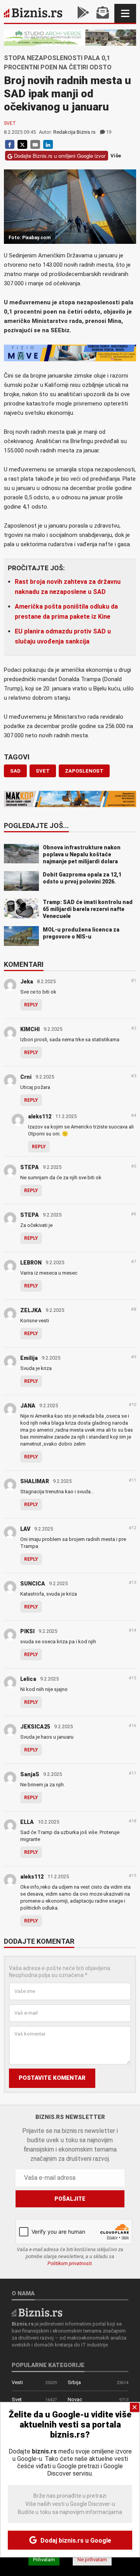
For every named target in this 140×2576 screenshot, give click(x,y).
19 (108, 132)
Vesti (17, 2382)
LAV (25, 1529)
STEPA (30, 1167)
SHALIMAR (35, 1481)
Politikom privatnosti (70, 2263)
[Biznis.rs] (37, 2312)
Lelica (28, 1679)
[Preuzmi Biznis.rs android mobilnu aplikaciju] (83, 13)
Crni (26, 1077)
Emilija (29, 1358)
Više (116, 156)
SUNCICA (33, 1584)
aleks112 (40, 1116)
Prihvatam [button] (44, 2560)
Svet (10, 123)
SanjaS (30, 1774)
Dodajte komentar (39, 1942)
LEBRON (31, 1263)
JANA (28, 1406)
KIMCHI (30, 1029)
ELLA (27, 1822)
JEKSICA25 (35, 1727)
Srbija (74, 2382)
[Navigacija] (125, 13)
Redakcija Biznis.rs (74, 132)
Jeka (27, 982)
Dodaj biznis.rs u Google (75, 2541)
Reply (31, 1005)
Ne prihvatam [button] (92, 2560)
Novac (75, 2399)
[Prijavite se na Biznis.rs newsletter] (103, 13)
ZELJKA (31, 1310)
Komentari (24, 965)
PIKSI (27, 1631)
